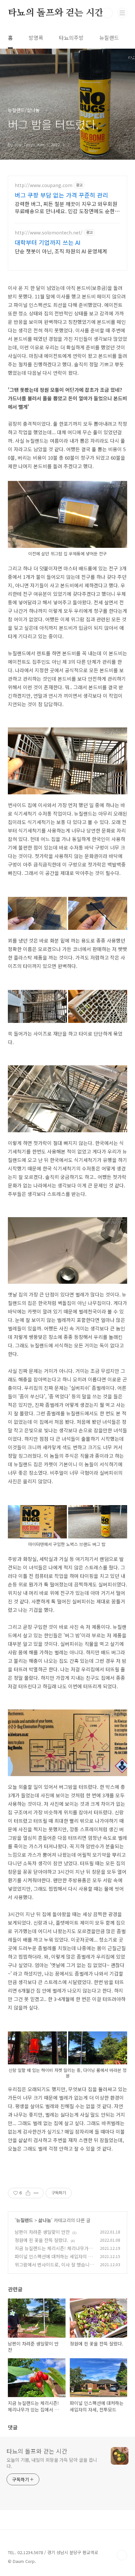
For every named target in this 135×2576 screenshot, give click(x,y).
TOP (122, 2555)
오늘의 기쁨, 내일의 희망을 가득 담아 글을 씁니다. (52, 2463)
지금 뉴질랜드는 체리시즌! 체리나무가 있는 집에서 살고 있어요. (54, 2252)
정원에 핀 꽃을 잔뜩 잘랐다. (41, 2240)
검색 (107, 13)
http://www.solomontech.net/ (49, 233)
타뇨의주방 (71, 38)
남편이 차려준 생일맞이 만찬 (42, 2232)
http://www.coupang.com (44, 185)
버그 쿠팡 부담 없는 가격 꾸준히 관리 (61, 195)
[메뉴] (122, 13)
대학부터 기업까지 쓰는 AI (48, 242)
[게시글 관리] (36, 2193)
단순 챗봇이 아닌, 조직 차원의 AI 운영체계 (61, 251)
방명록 (36, 38)
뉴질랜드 (109, 38)
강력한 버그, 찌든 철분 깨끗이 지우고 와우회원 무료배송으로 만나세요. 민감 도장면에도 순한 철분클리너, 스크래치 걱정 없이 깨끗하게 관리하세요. (66, 207)
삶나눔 (45, 2220)
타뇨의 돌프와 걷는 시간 (56, 13)
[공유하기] (28, 2193)
